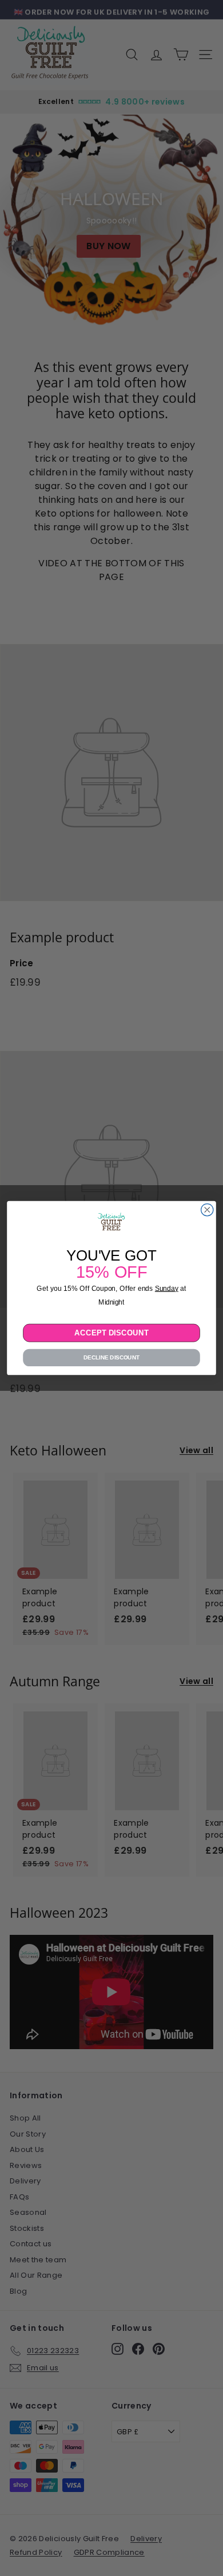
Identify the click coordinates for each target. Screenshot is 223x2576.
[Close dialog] (207, 1210)
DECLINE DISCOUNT (111, 1357)
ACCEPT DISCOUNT (111, 1332)
